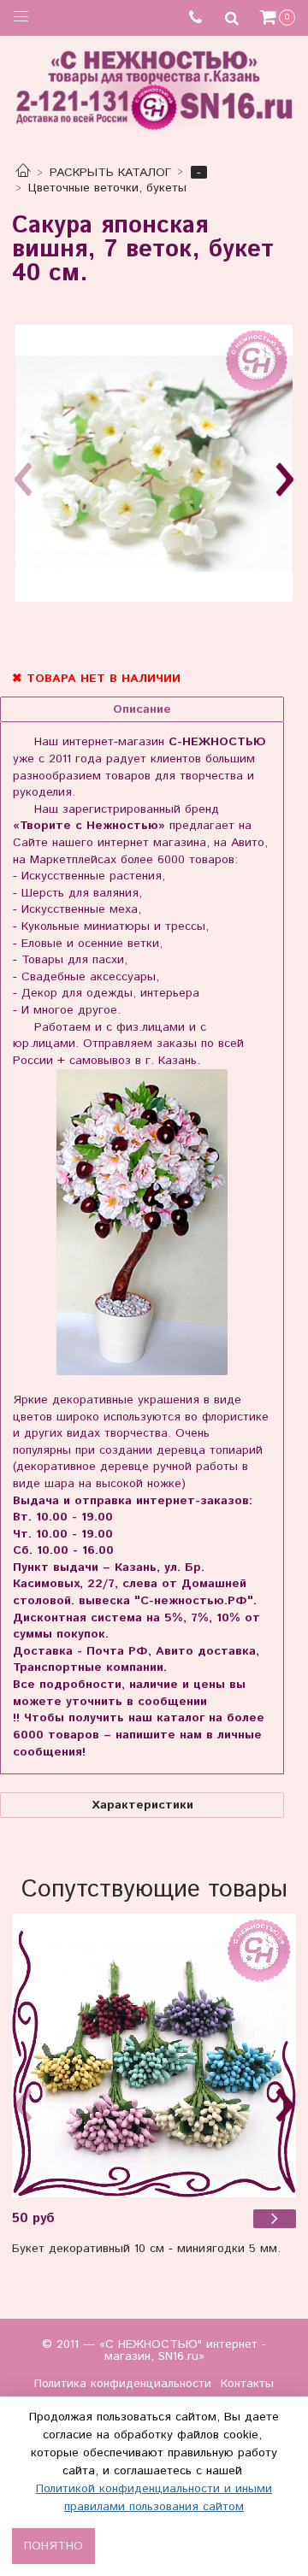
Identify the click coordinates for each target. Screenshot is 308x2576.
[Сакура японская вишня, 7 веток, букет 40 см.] (154, 463)
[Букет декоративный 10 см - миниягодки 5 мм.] (154, 2056)
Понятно (53, 2546)
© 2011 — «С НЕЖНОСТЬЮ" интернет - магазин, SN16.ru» (154, 2350)
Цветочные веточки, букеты (107, 188)
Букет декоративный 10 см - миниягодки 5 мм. (146, 2249)
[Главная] (23, 173)
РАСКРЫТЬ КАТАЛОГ (110, 173)
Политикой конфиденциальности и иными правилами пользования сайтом (154, 2498)
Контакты (247, 2384)
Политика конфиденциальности (123, 2384)
